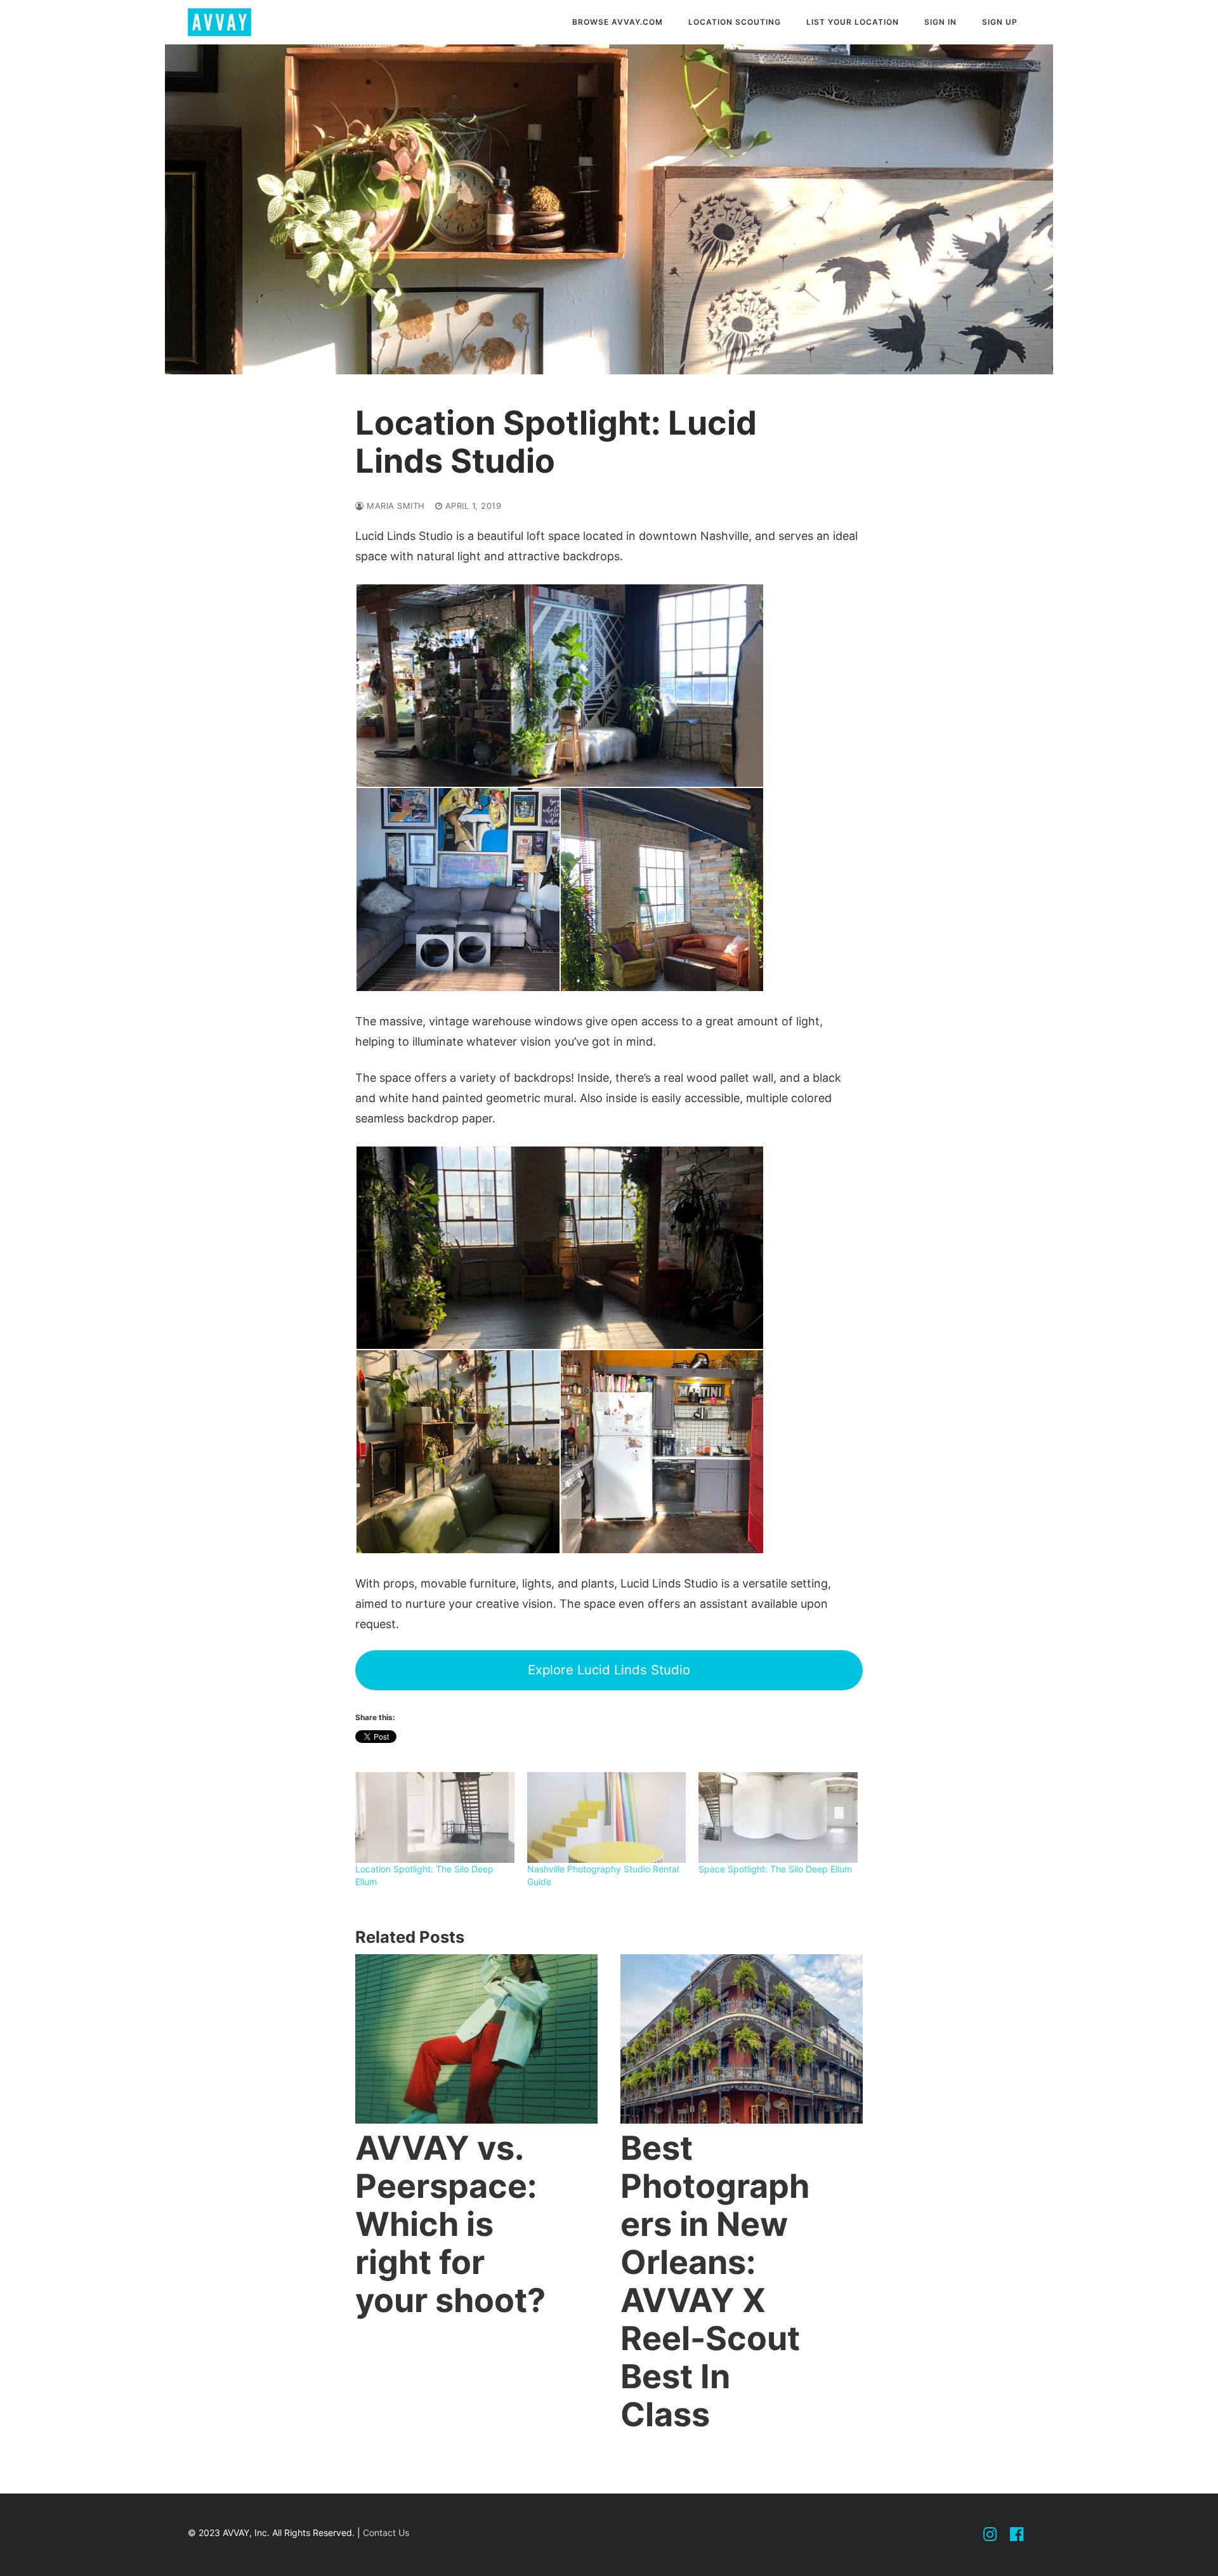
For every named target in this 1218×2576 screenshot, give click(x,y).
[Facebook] (1017, 2535)
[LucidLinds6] (662, 1452)
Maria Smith (395, 506)
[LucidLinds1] (560, 1248)
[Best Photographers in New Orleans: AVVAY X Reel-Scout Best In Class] (742, 2039)
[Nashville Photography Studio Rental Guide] (607, 1817)
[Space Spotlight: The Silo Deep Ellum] (778, 1817)
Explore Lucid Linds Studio (609, 1670)
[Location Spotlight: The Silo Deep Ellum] (435, 1817)
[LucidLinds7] (458, 1452)
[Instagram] (990, 2535)
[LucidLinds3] (662, 890)
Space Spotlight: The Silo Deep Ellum (775, 1869)
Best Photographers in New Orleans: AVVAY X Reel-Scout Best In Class (715, 2281)
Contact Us (386, 2533)
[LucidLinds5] (458, 890)
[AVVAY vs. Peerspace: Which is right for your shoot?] (476, 2039)
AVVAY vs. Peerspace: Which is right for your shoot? (450, 2224)
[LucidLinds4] (560, 686)
